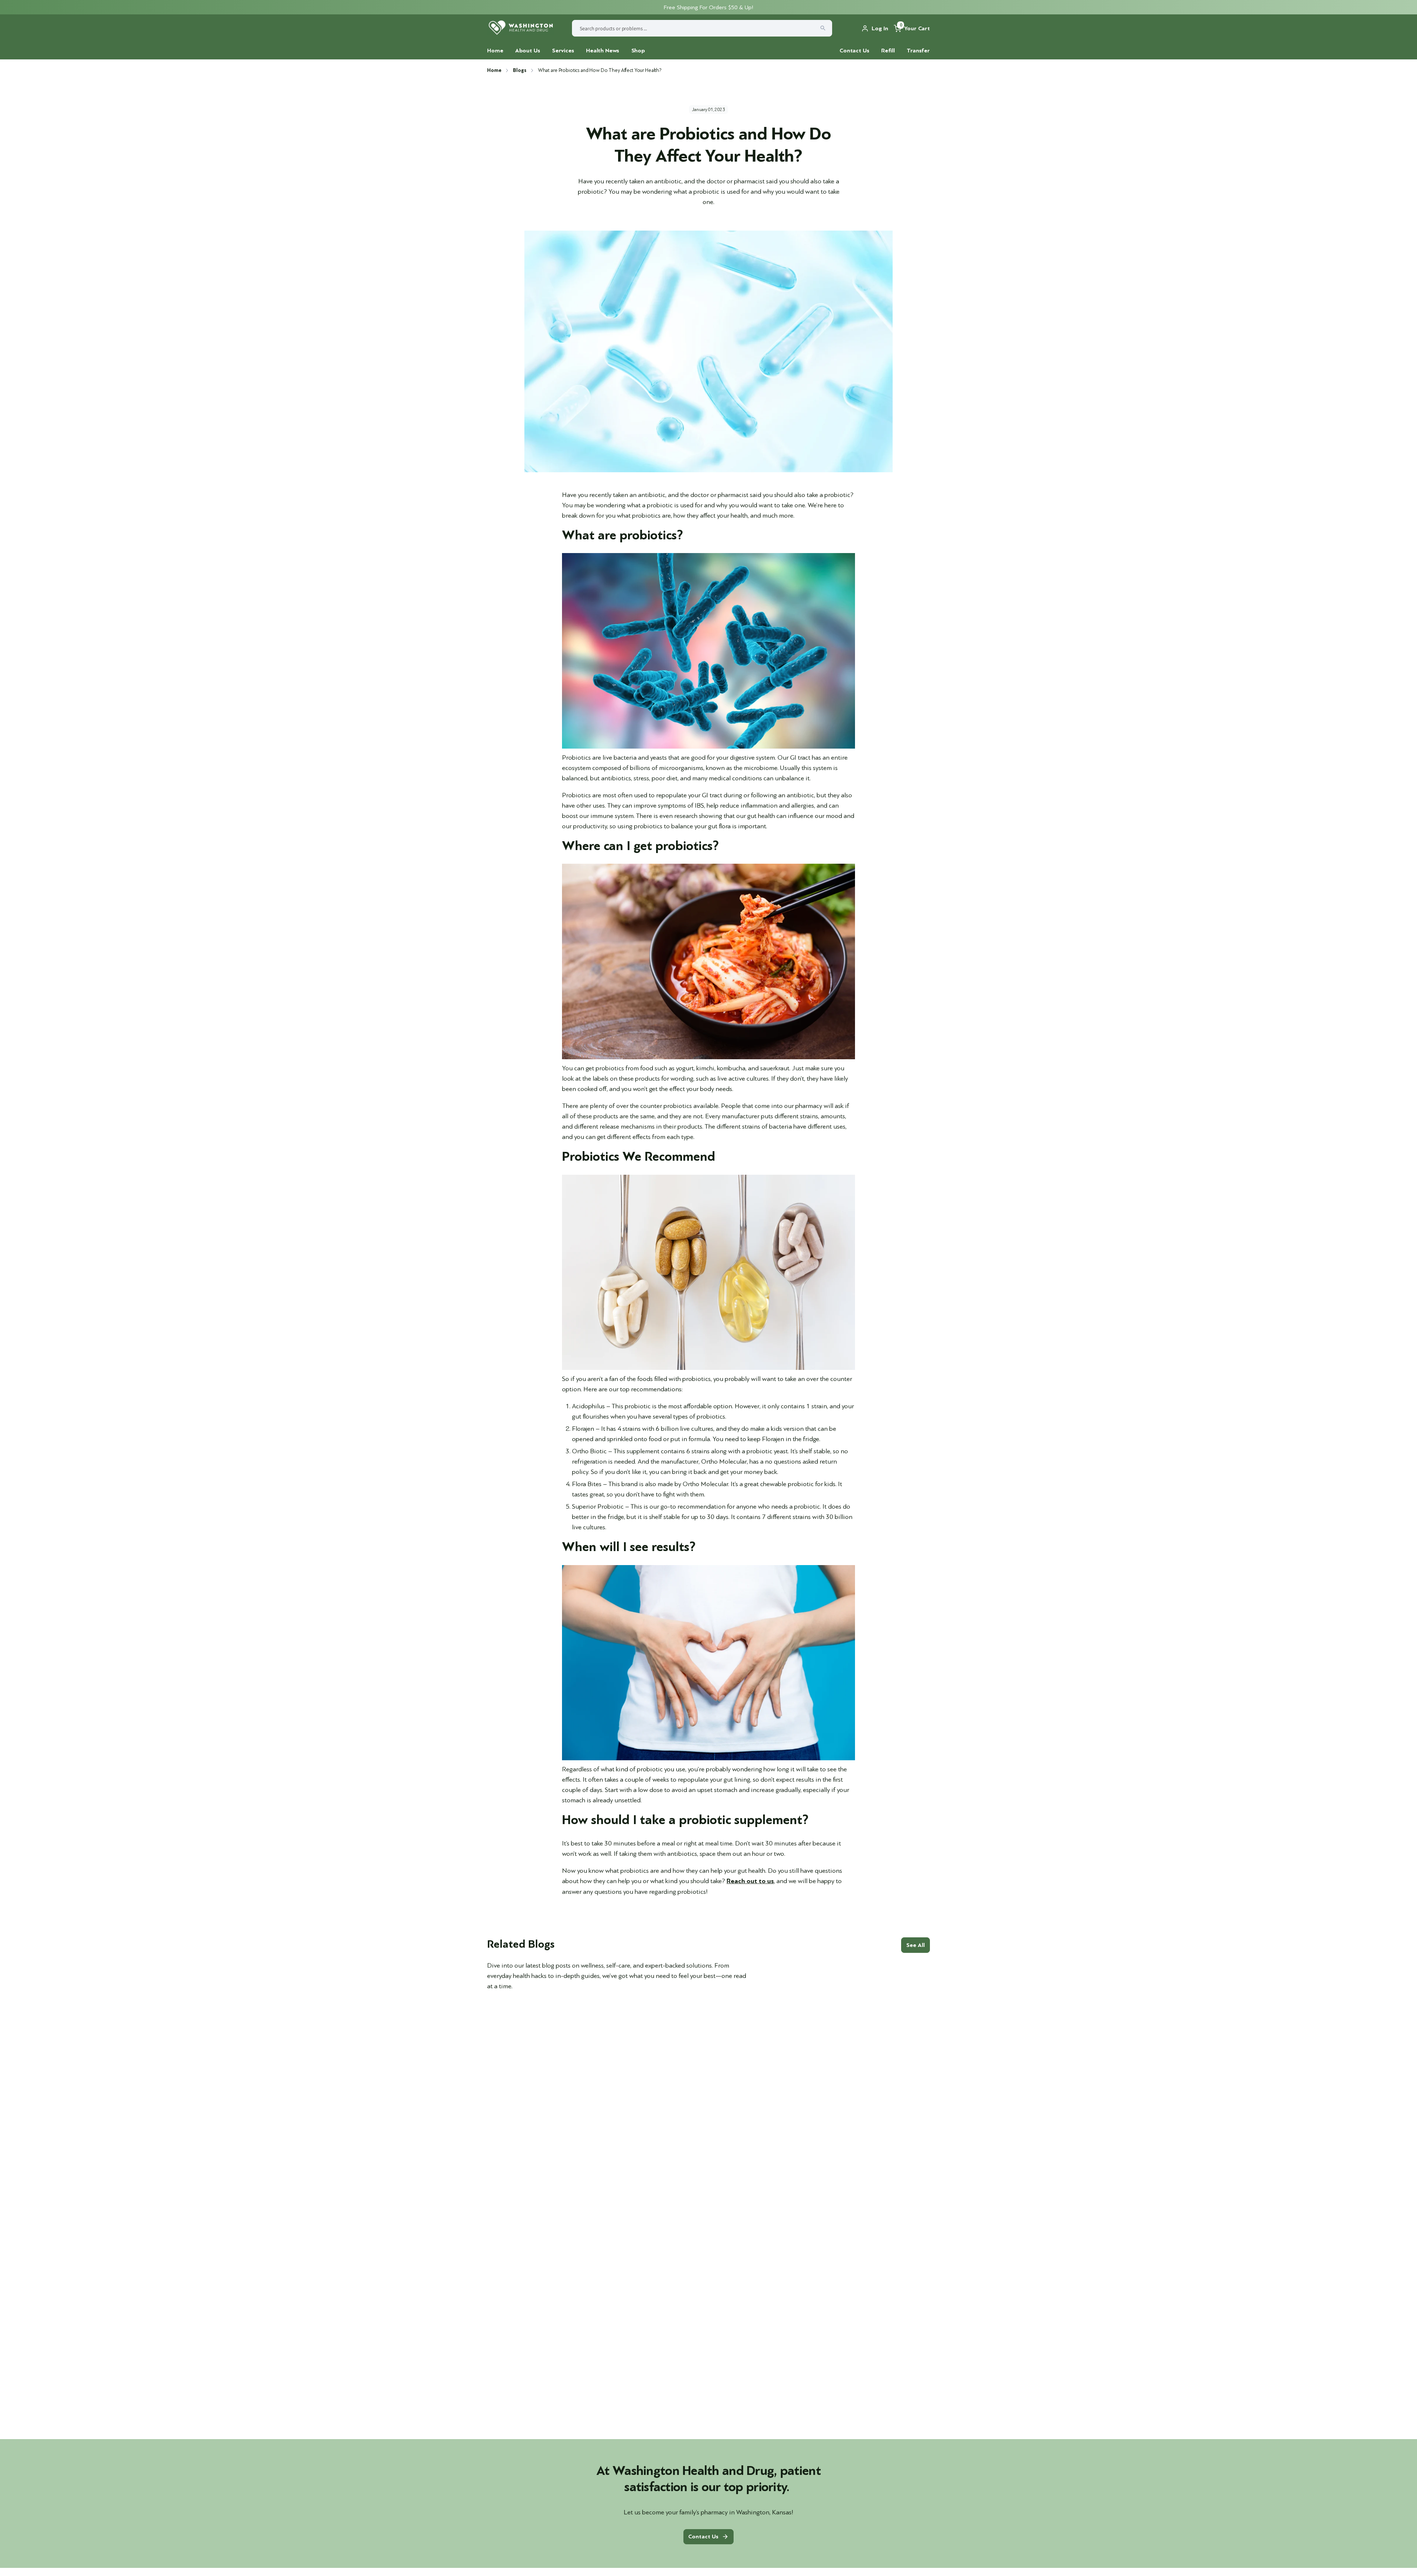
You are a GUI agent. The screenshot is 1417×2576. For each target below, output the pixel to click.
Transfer (918, 51)
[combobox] (702, 28)
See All (916, 1945)
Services (563, 51)
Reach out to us (750, 1881)
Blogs (519, 70)
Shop (638, 51)
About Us (528, 51)
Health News (603, 51)
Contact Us (854, 51)
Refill (888, 51)
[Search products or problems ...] (823, 28)
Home (495, 51)
